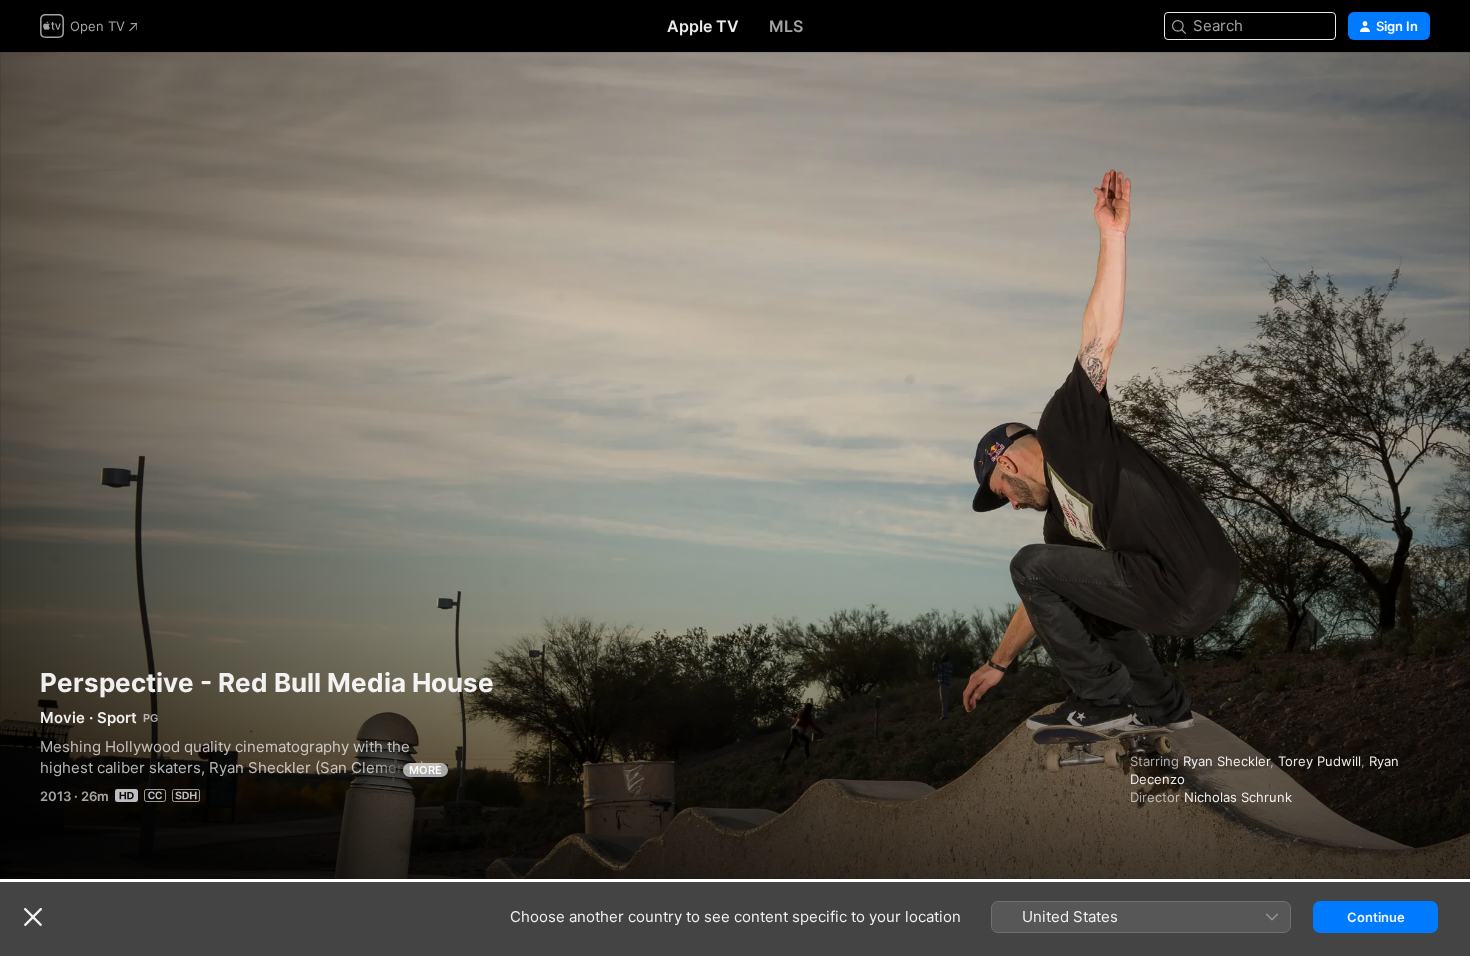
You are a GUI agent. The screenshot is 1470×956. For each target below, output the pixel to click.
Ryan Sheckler (1226, 761)
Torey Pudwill (1319, 761)
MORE (425, 770)
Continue (1376, 917)
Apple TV (703, 26)
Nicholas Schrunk (1238, 797)
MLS (786, 26)
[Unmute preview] (1416, 91)
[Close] (33, 917)
